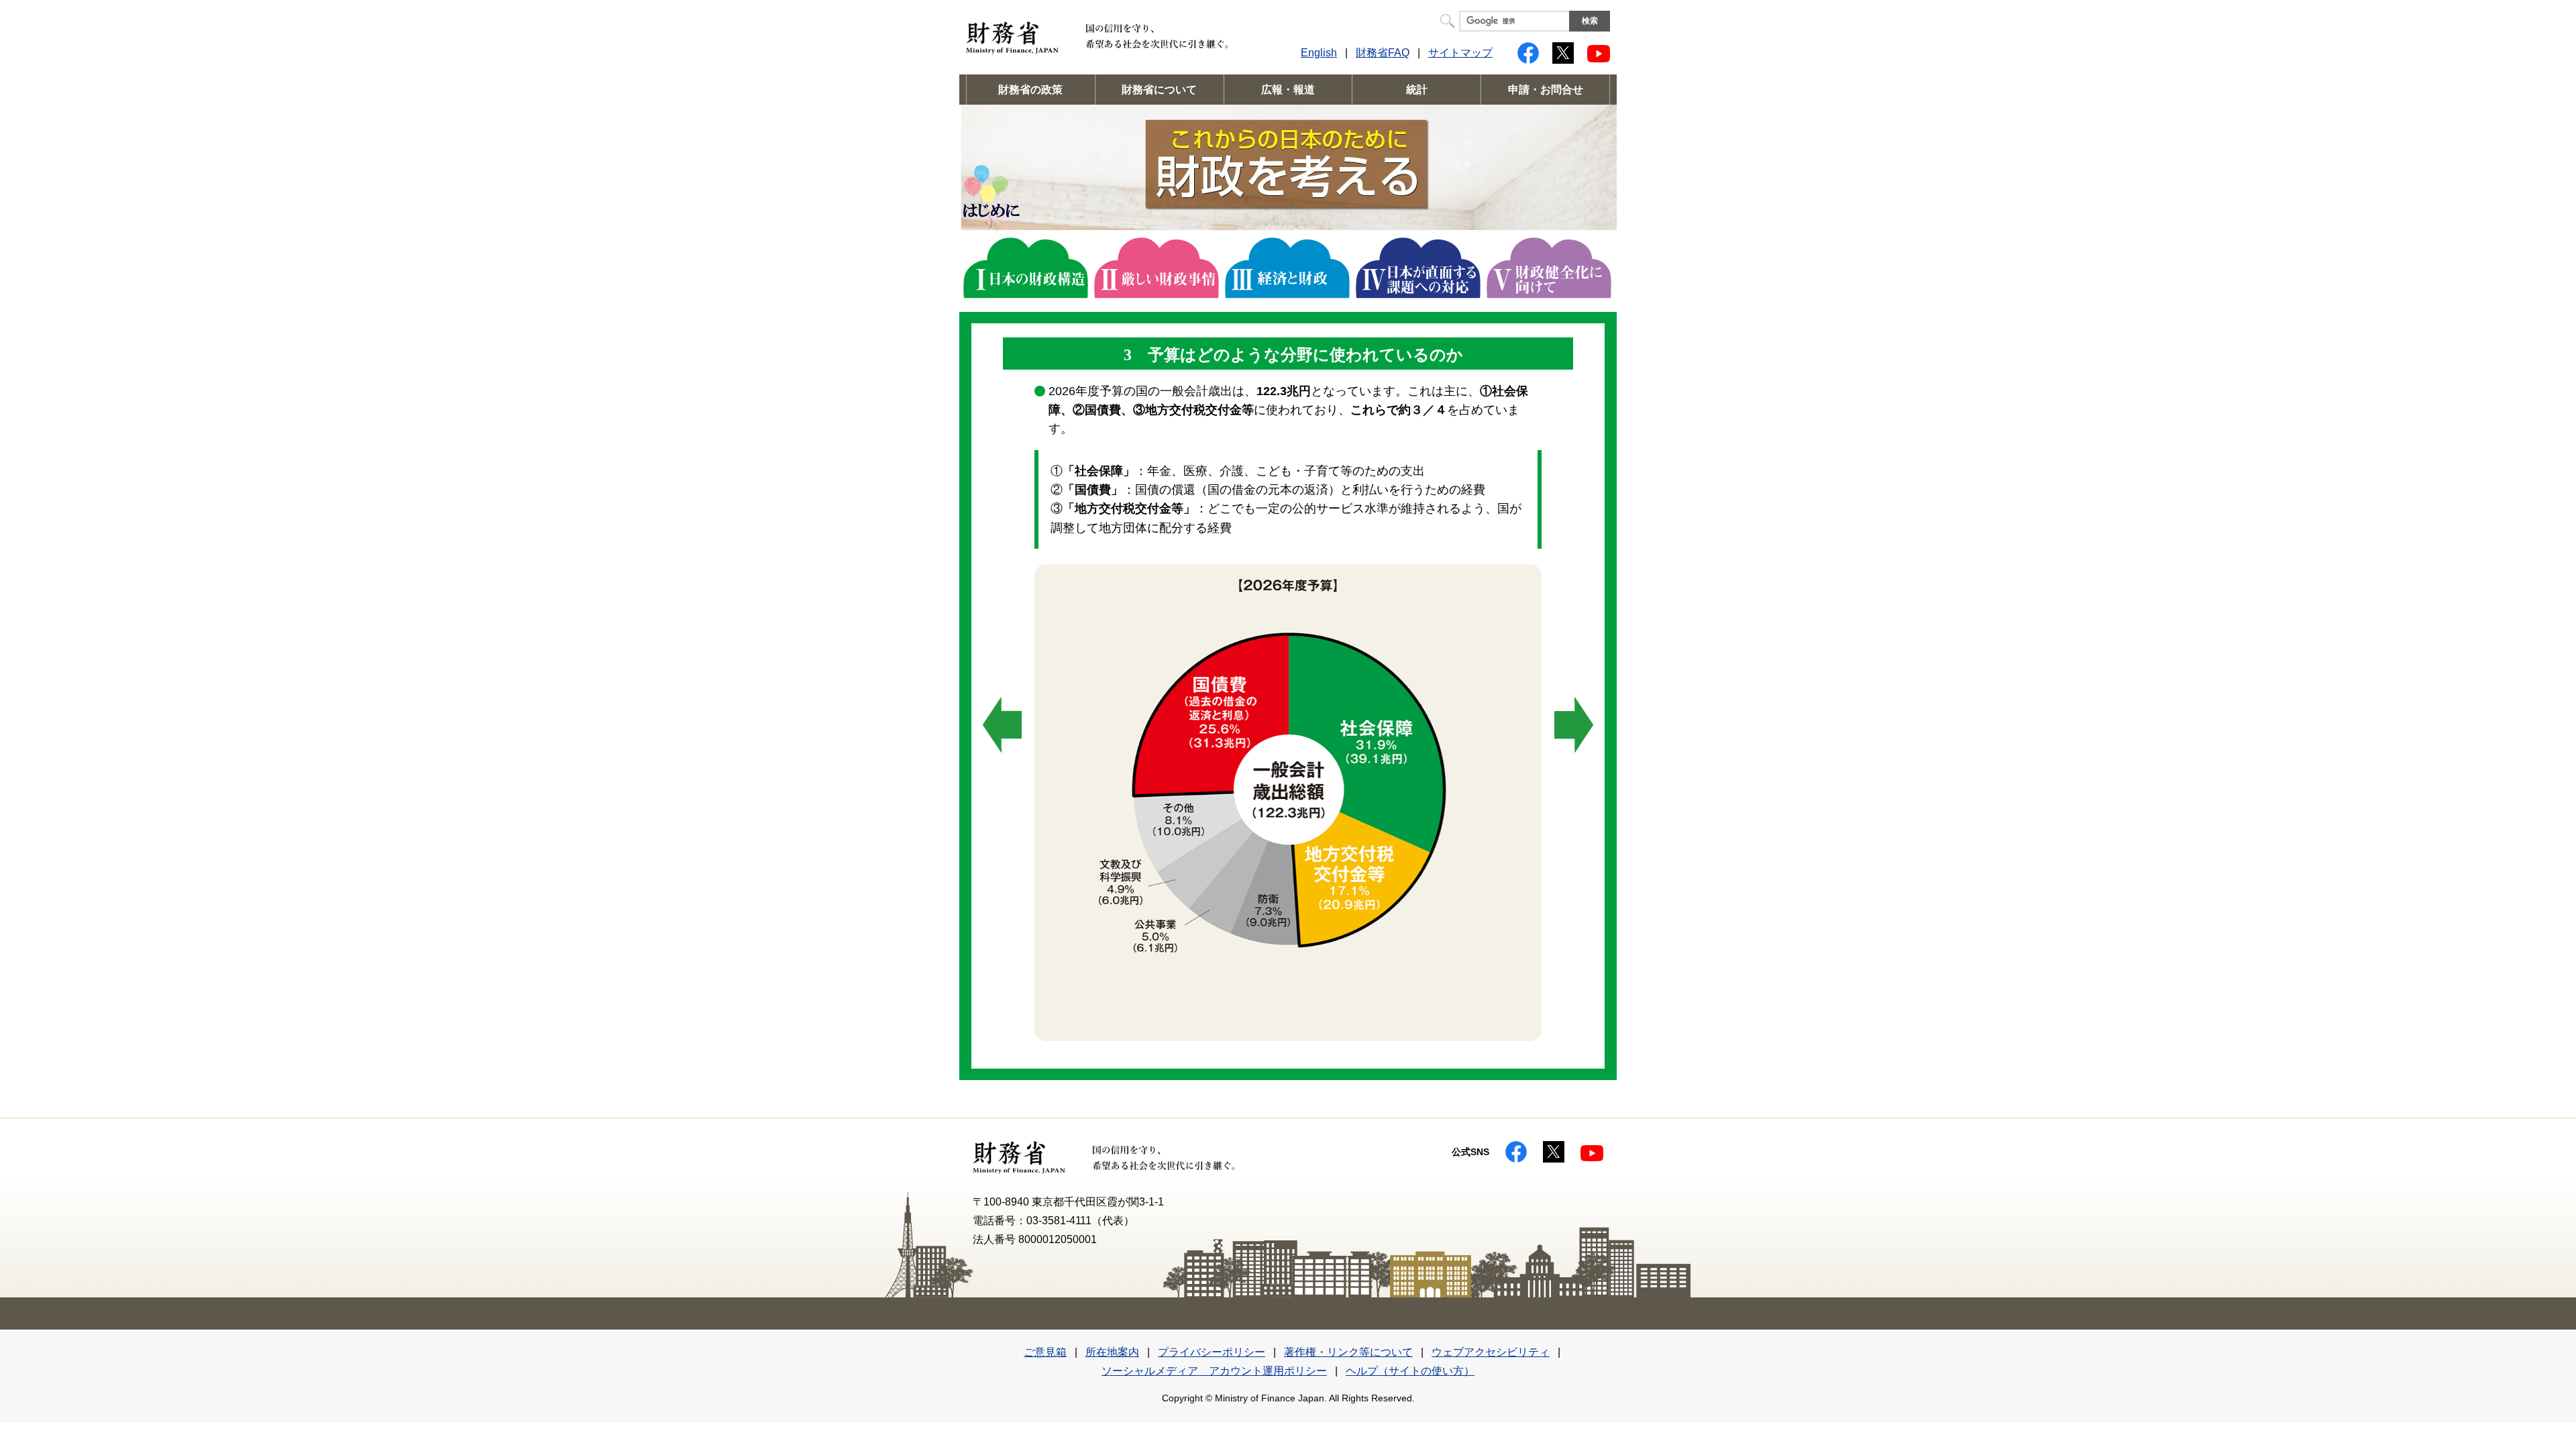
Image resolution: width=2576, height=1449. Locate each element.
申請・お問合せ (1546, 90)
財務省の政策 (1030, 90)
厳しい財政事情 (1157, 268)
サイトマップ (1460, 53)
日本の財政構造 (1026, 268)
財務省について (1159, 90)
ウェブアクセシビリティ (1491, 1352)
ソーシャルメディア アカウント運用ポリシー (1214, 1371)
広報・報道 (1288, 90)
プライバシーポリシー (1212, 1352)
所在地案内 (1112, 1352)
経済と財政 (1287, 268)
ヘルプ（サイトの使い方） (1410, 1371)
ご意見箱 (1045, 1352)
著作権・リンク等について (1348, 1352)
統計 (1417, 90)
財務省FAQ (1383, 53)
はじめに (991, 199)
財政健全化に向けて (1549, 268)
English (1319, 53)
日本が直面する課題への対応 (1418, 268)
